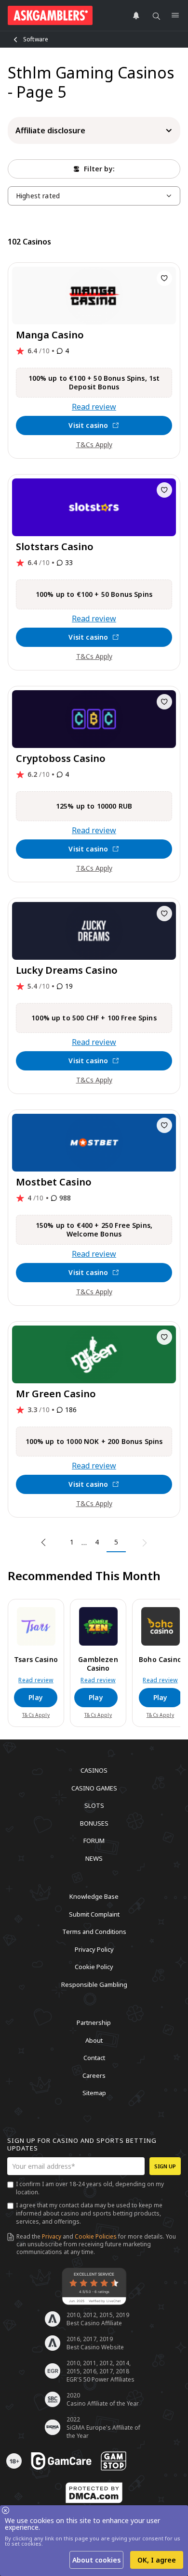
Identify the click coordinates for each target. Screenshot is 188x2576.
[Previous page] (45, 1543)
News (94, 1858)
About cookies (96, 2560)
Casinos (94, 1770)
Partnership (94, 2022)
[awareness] (61, 2461)
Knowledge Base (94, 1896)
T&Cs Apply (94, 444)
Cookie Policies (96, 2236)
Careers (94, 2075)
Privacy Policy (94, 1949)
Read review (94, 407)
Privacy (52, 2236)
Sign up (165, 2166)
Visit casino (88, 425)
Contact (94, 2058)
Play (36, 1697)
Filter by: (99, 169)
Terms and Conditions (94, 1932)
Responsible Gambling (94, 1984)
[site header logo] (50, 15)
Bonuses (94, 1823)
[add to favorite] (164, 278)
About (94, 2040)
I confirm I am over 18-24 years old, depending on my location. (90, 2188)
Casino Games (94, 1788)
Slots (94, 1805)
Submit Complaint (94, 1914)
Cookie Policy (94, 1967)
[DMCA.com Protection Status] (94, 2493)
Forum (94, 1841)
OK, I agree (157, 2560)
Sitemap (94, 2093)
